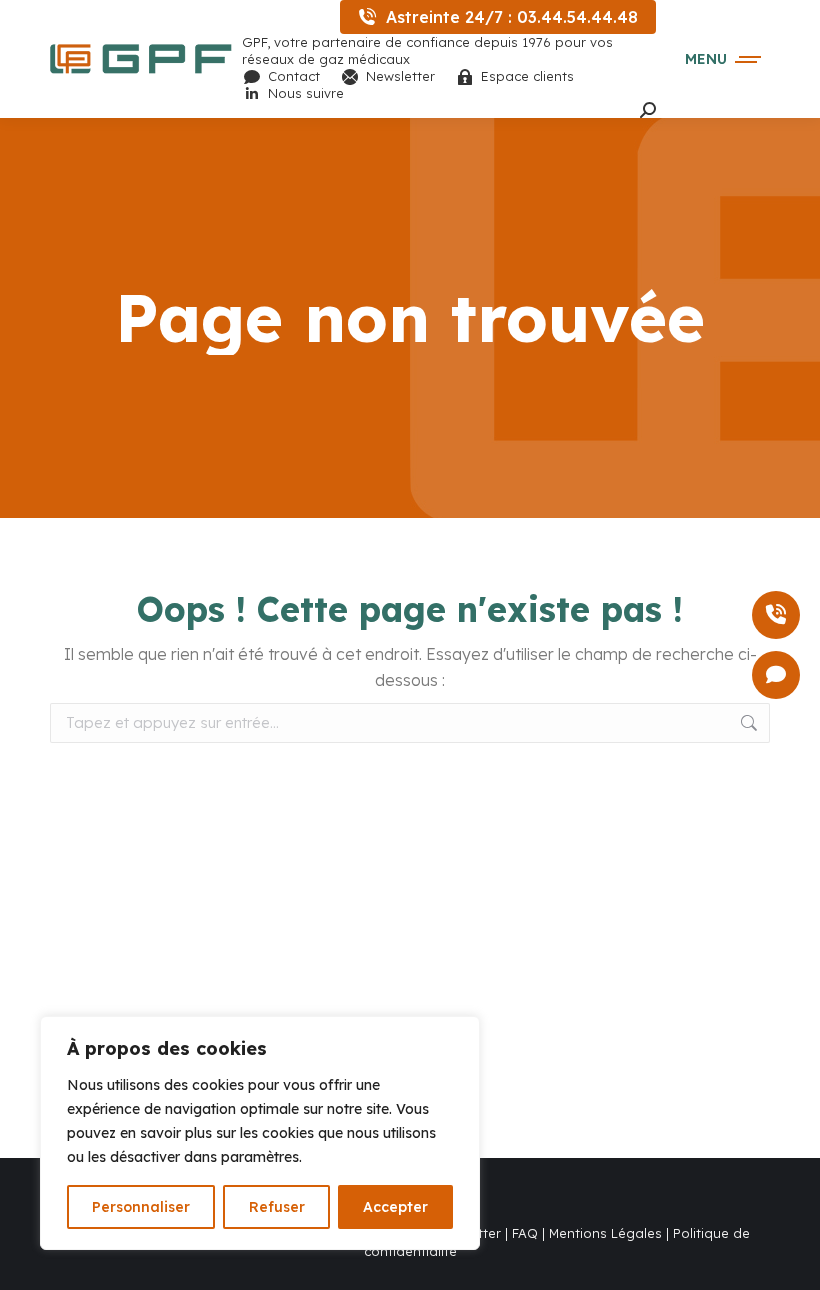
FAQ (525, 1233)
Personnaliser (141, 1207)
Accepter (395, 1207)
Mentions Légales (603, 1233)
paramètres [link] (260, 1157)
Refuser (277, 1207)
